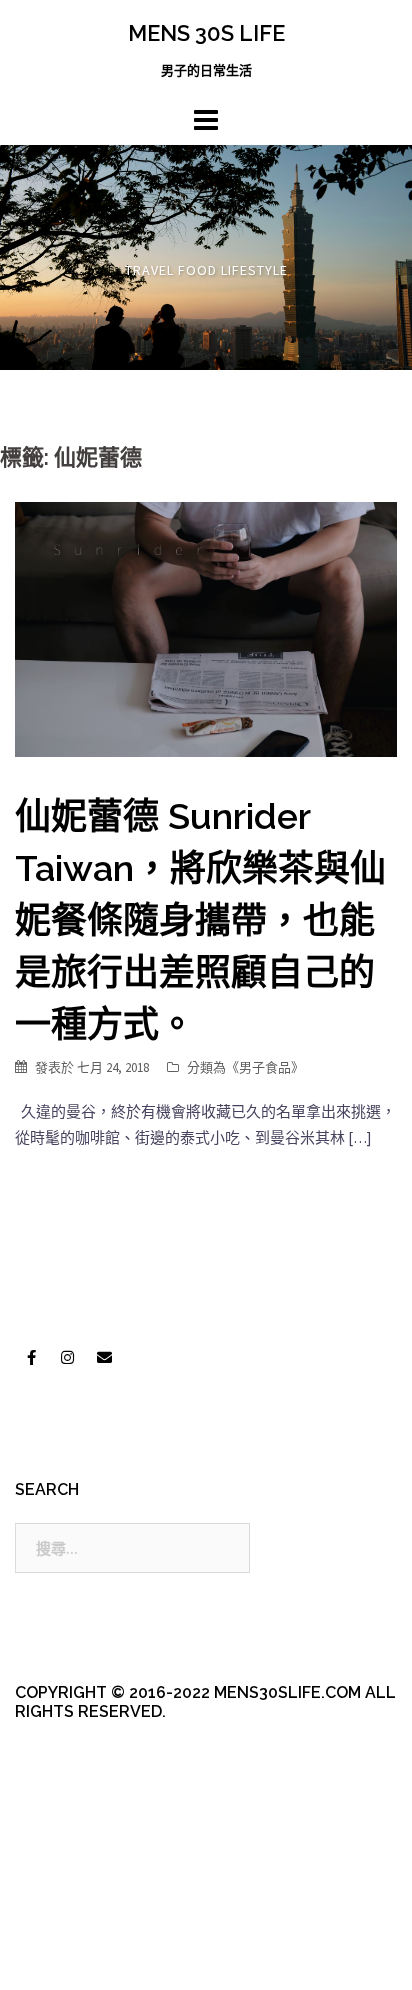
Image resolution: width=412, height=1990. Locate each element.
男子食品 (265, 1067)
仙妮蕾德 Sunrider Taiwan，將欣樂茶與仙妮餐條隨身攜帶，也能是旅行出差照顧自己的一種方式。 (200, 920)
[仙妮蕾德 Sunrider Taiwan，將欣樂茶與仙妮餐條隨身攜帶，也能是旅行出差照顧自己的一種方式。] (206, 627)
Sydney (71, 1957)
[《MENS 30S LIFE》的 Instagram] (68, 1358)
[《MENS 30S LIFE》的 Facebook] (31, 1358)
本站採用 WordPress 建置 (97, 1922)
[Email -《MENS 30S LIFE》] (104, 1358)
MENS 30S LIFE (206, 33)
